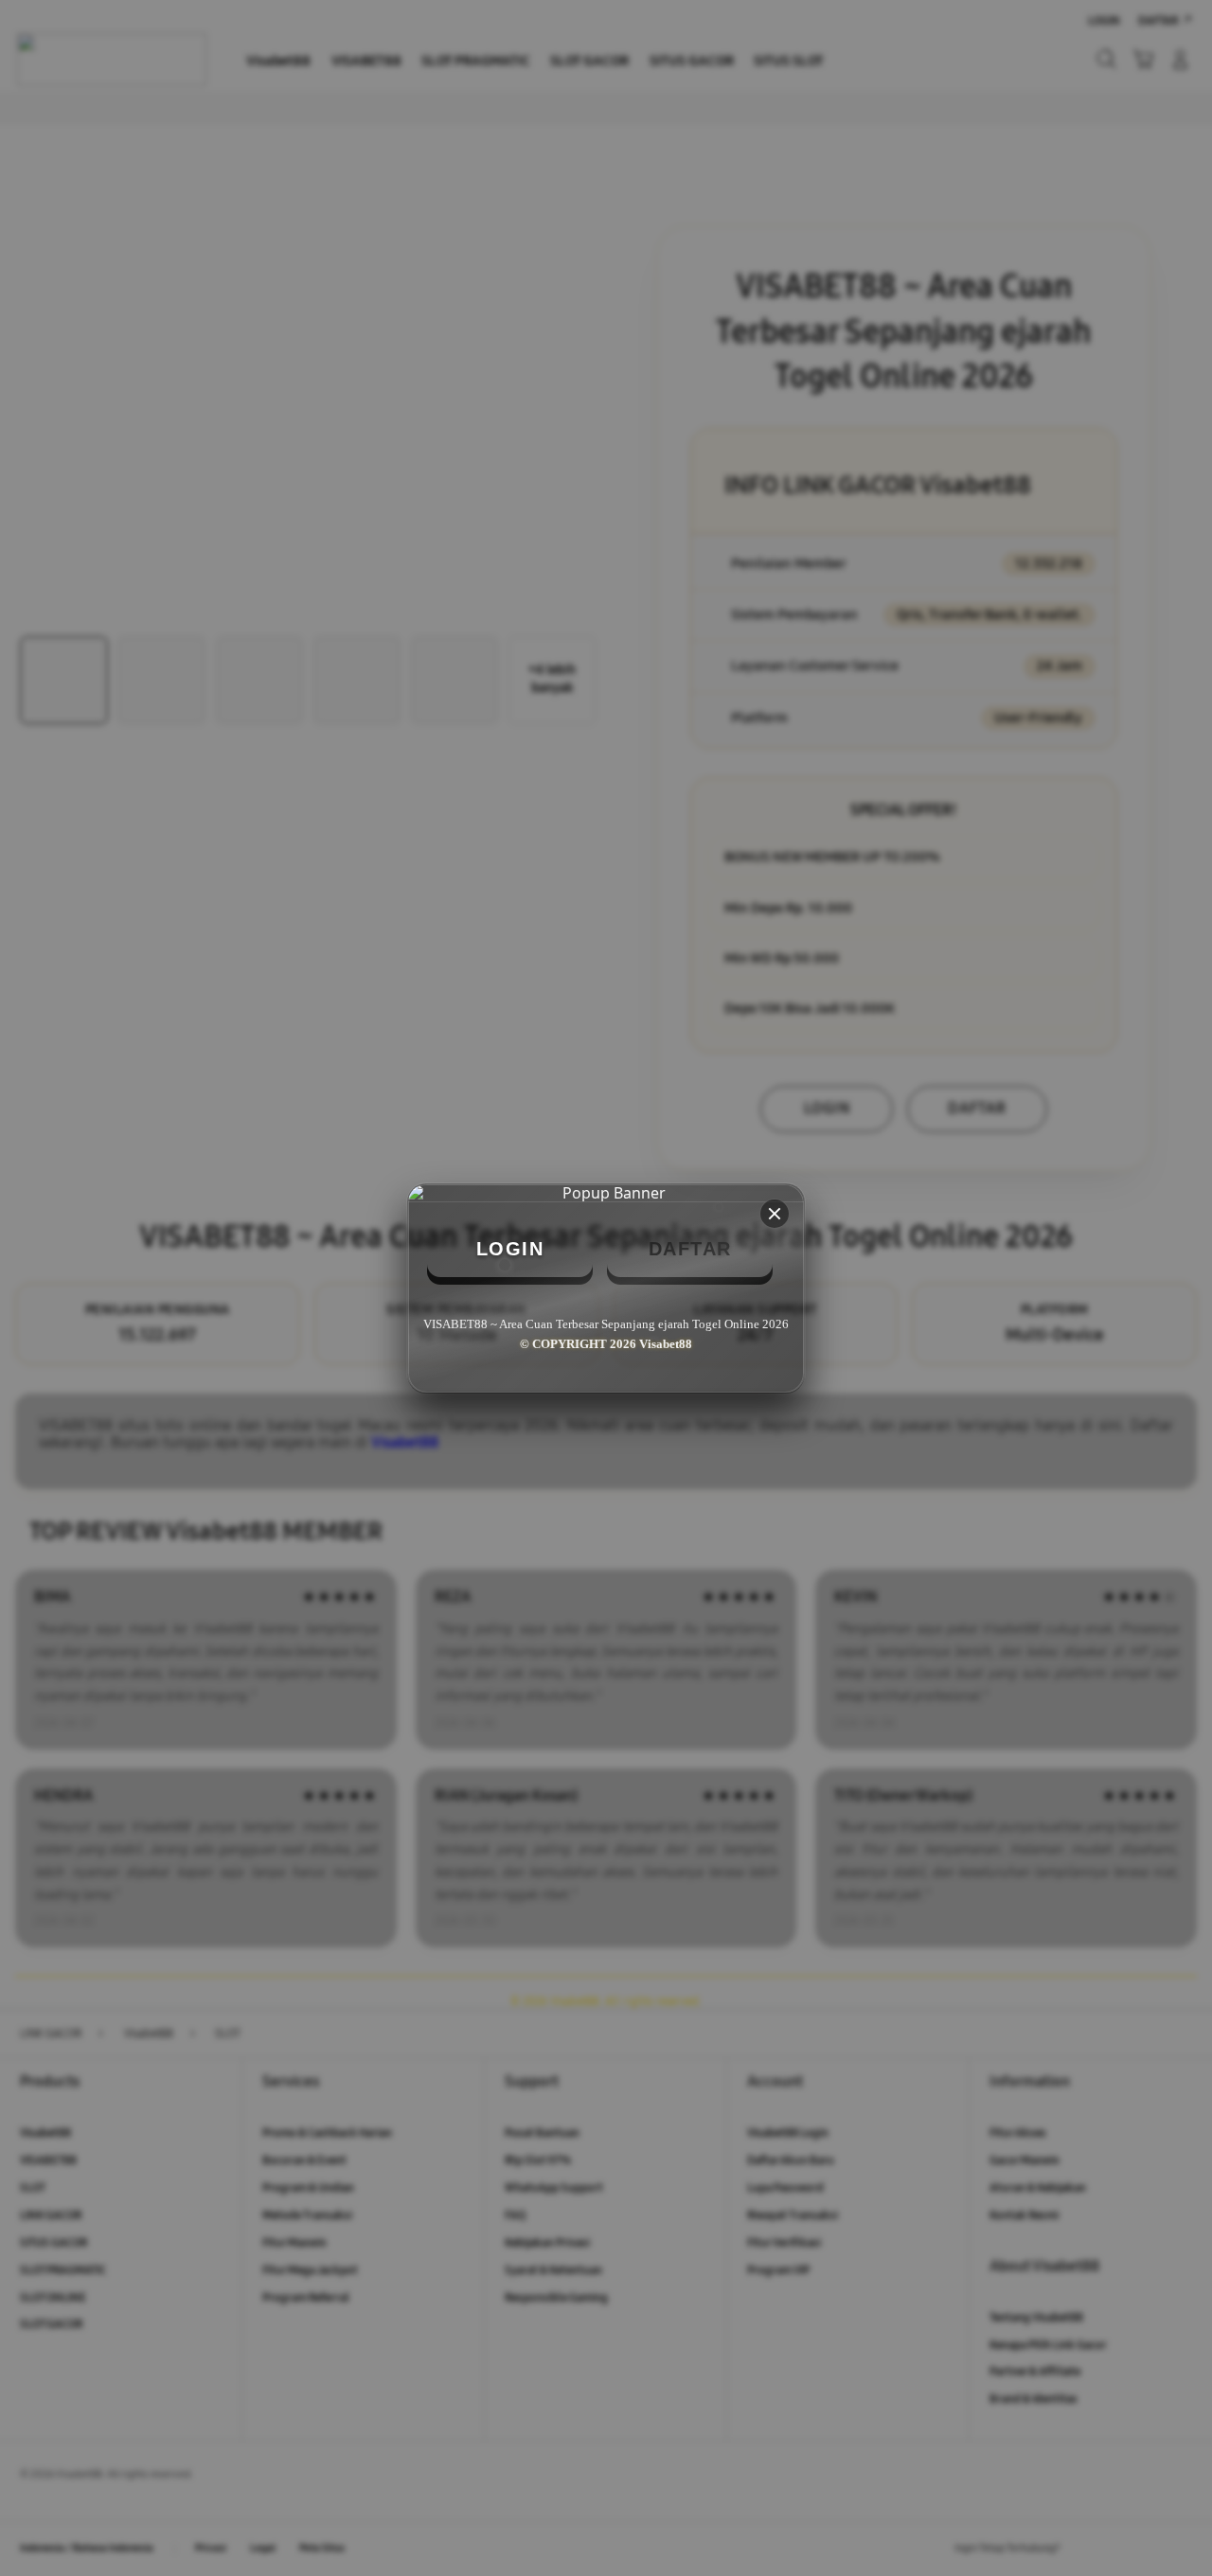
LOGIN (510, 1249)
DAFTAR (690, 1249)
